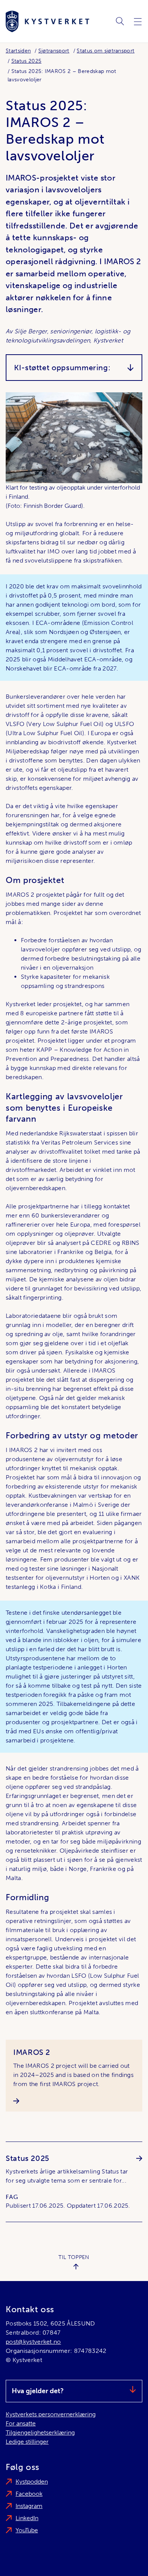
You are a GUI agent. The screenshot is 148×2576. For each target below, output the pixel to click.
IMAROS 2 (32, 2052)
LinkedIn (27, 2518)
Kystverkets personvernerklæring (51, 2414)
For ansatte (21, 2423)
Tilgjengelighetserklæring (40, 2433)
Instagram (29, 2506)
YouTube (27, 2530)
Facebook (29, 2494)
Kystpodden (32, 2482)
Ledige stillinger (27, 2442)
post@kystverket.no (33, 2342)
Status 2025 (28, 2158)
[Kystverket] (47, 21)
